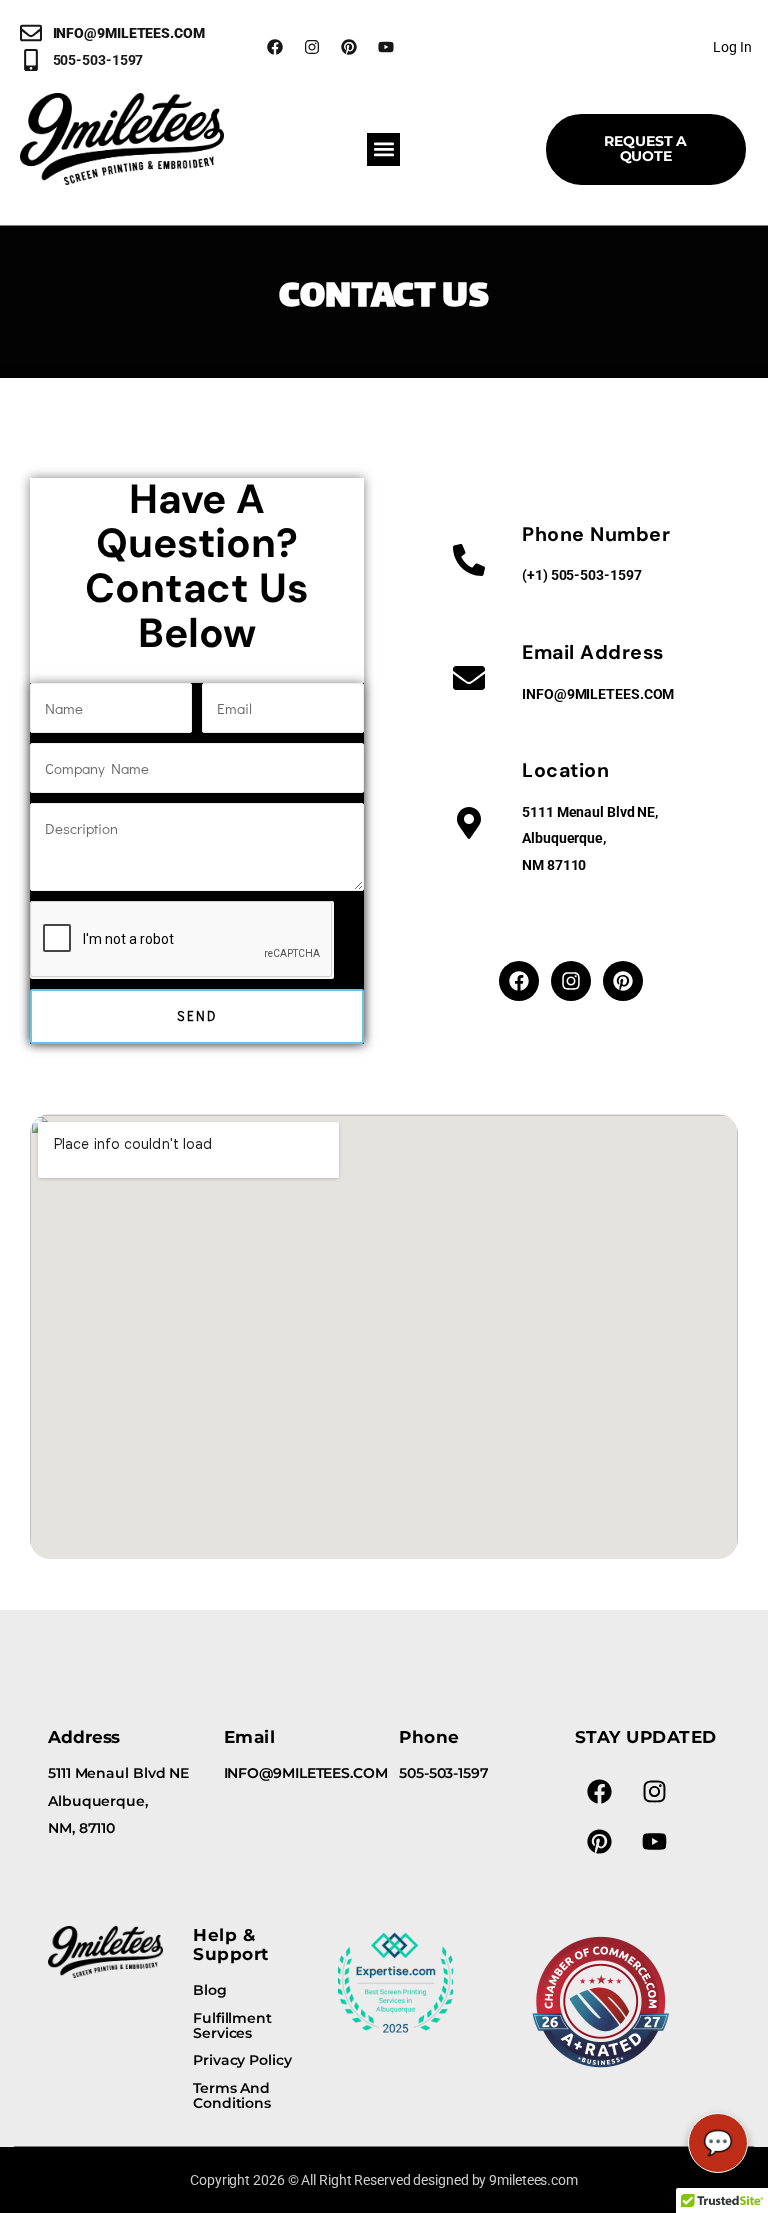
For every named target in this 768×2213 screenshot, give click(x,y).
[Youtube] (386, 47)
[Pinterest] (349, 47)
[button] (383, 149)
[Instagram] (312, 47)
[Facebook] (275, 47)
